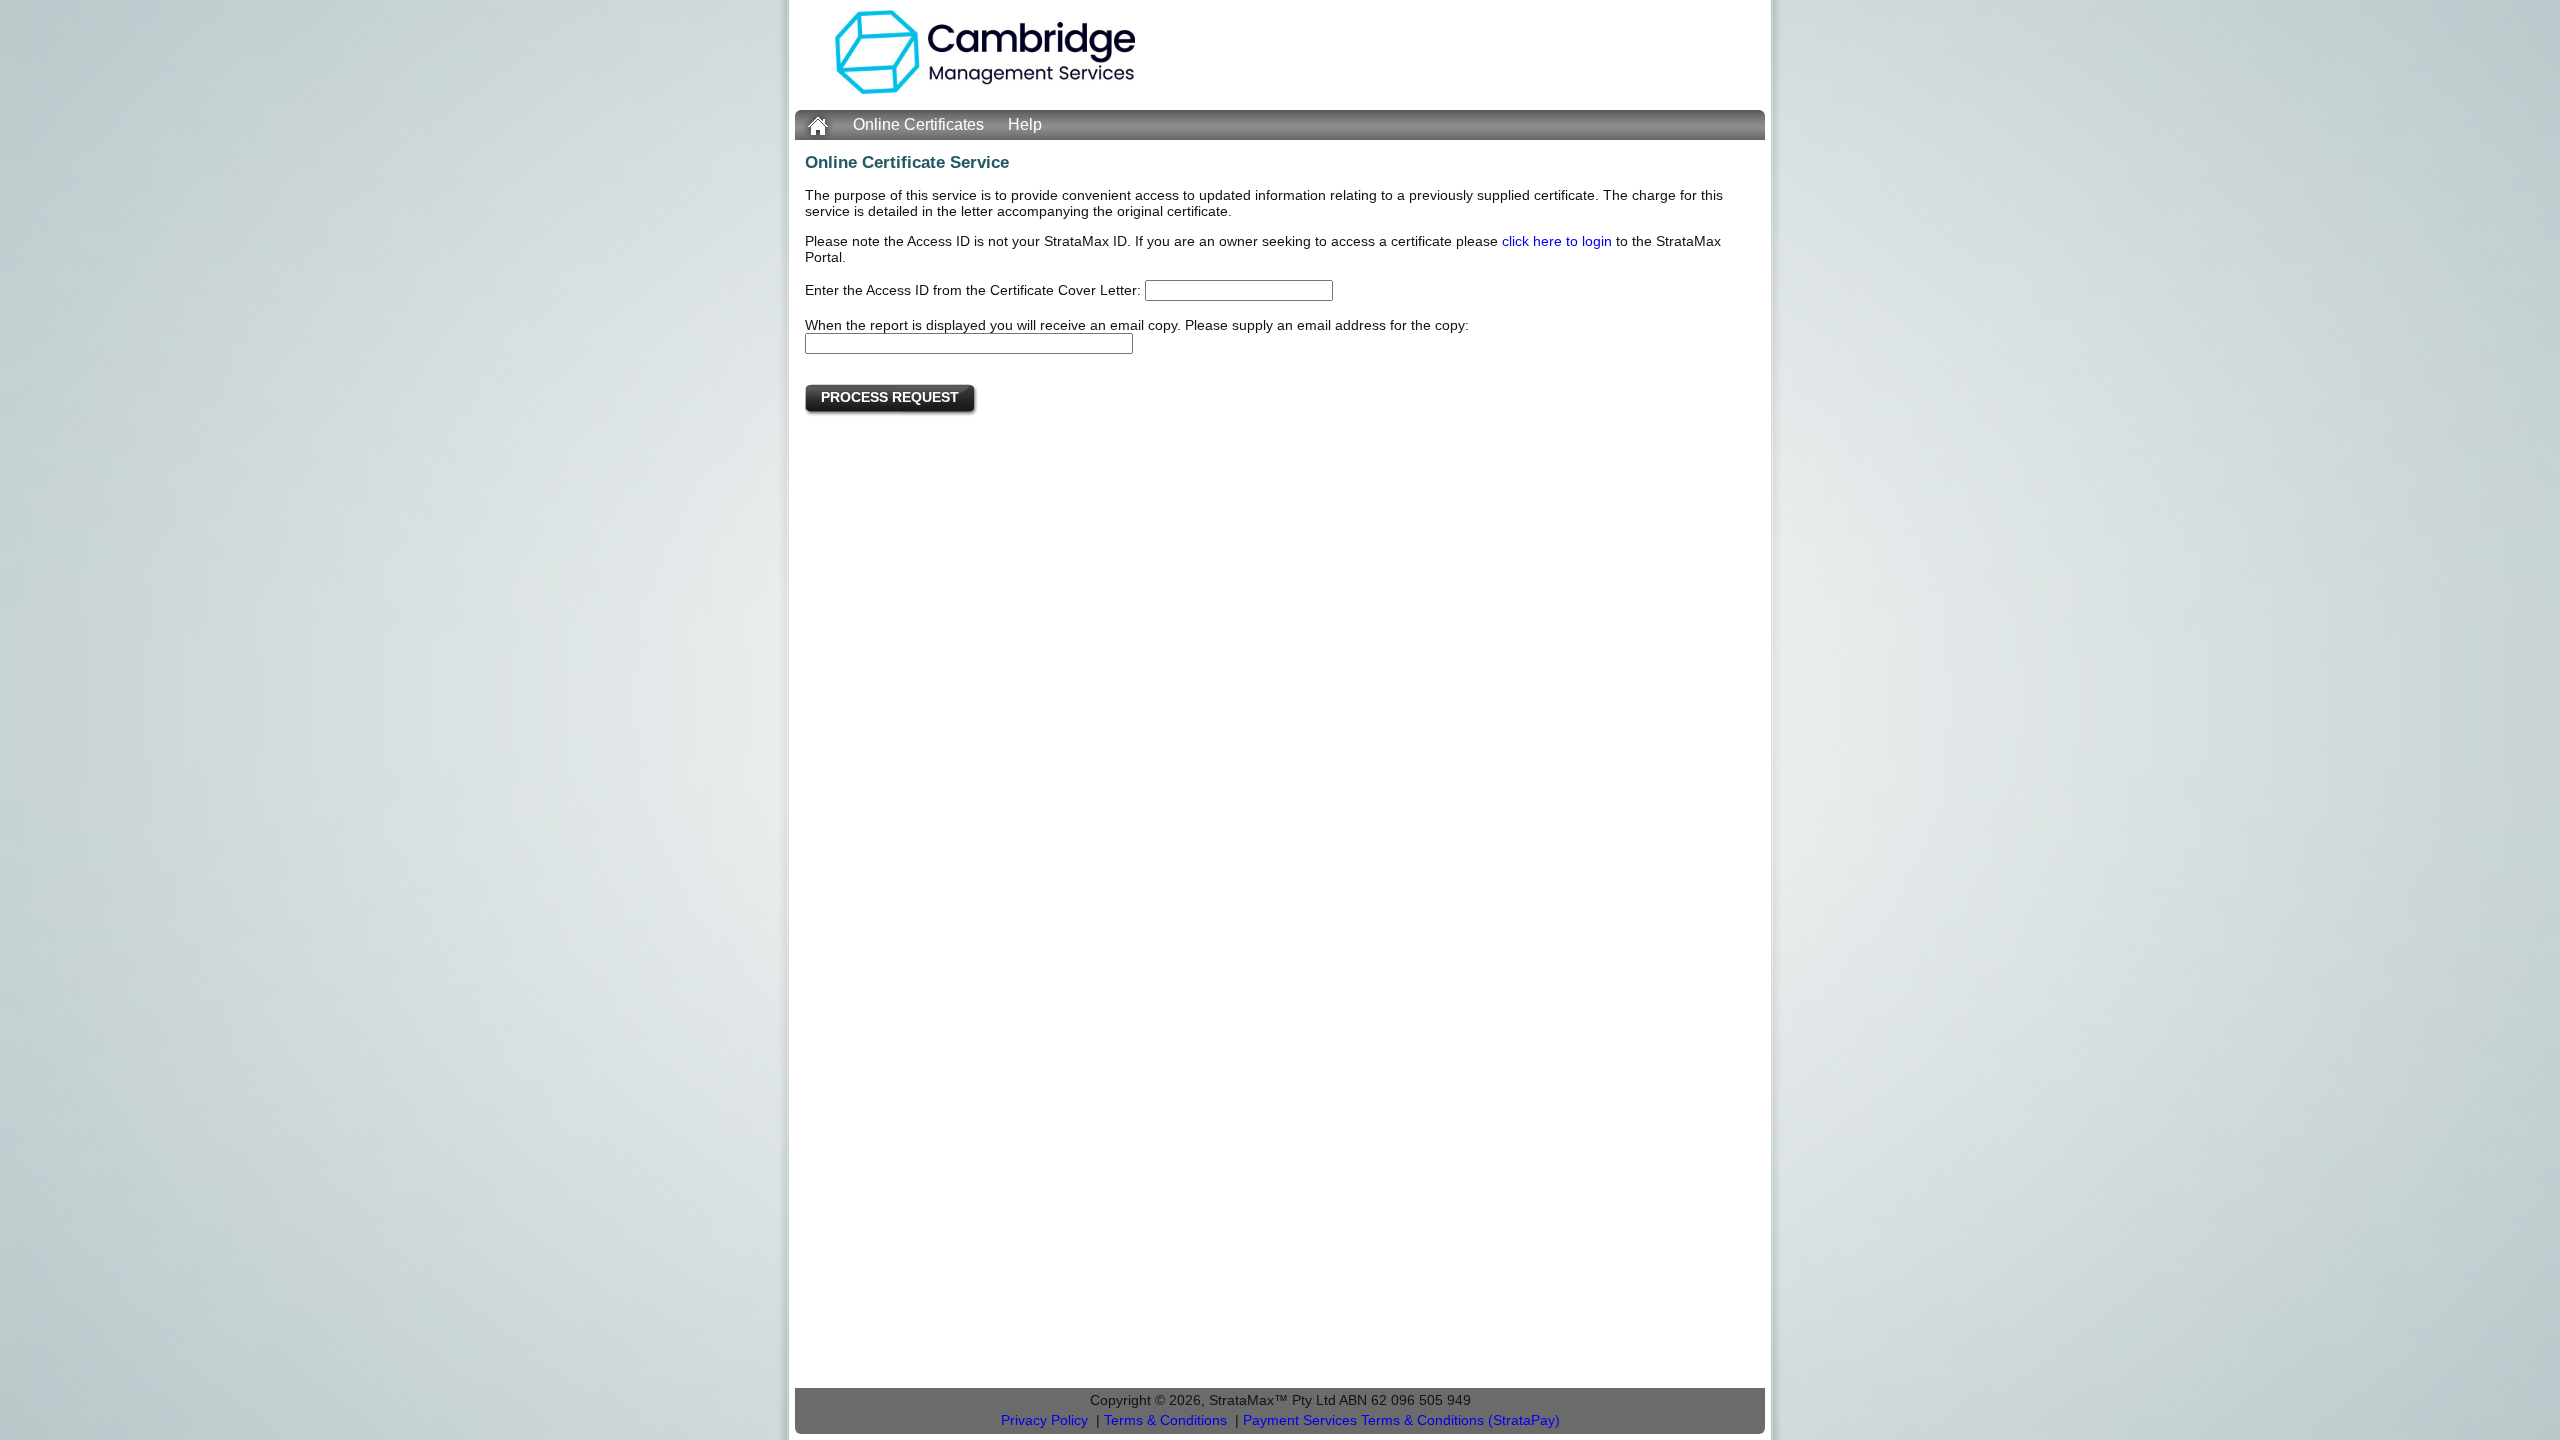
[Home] (985, 89)
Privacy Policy (1044, 1420)
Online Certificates (918, 124)
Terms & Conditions (1165, 1420)
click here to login (1557, 241)
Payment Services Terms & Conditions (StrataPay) (1401, 1420)
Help (1025, 124)
